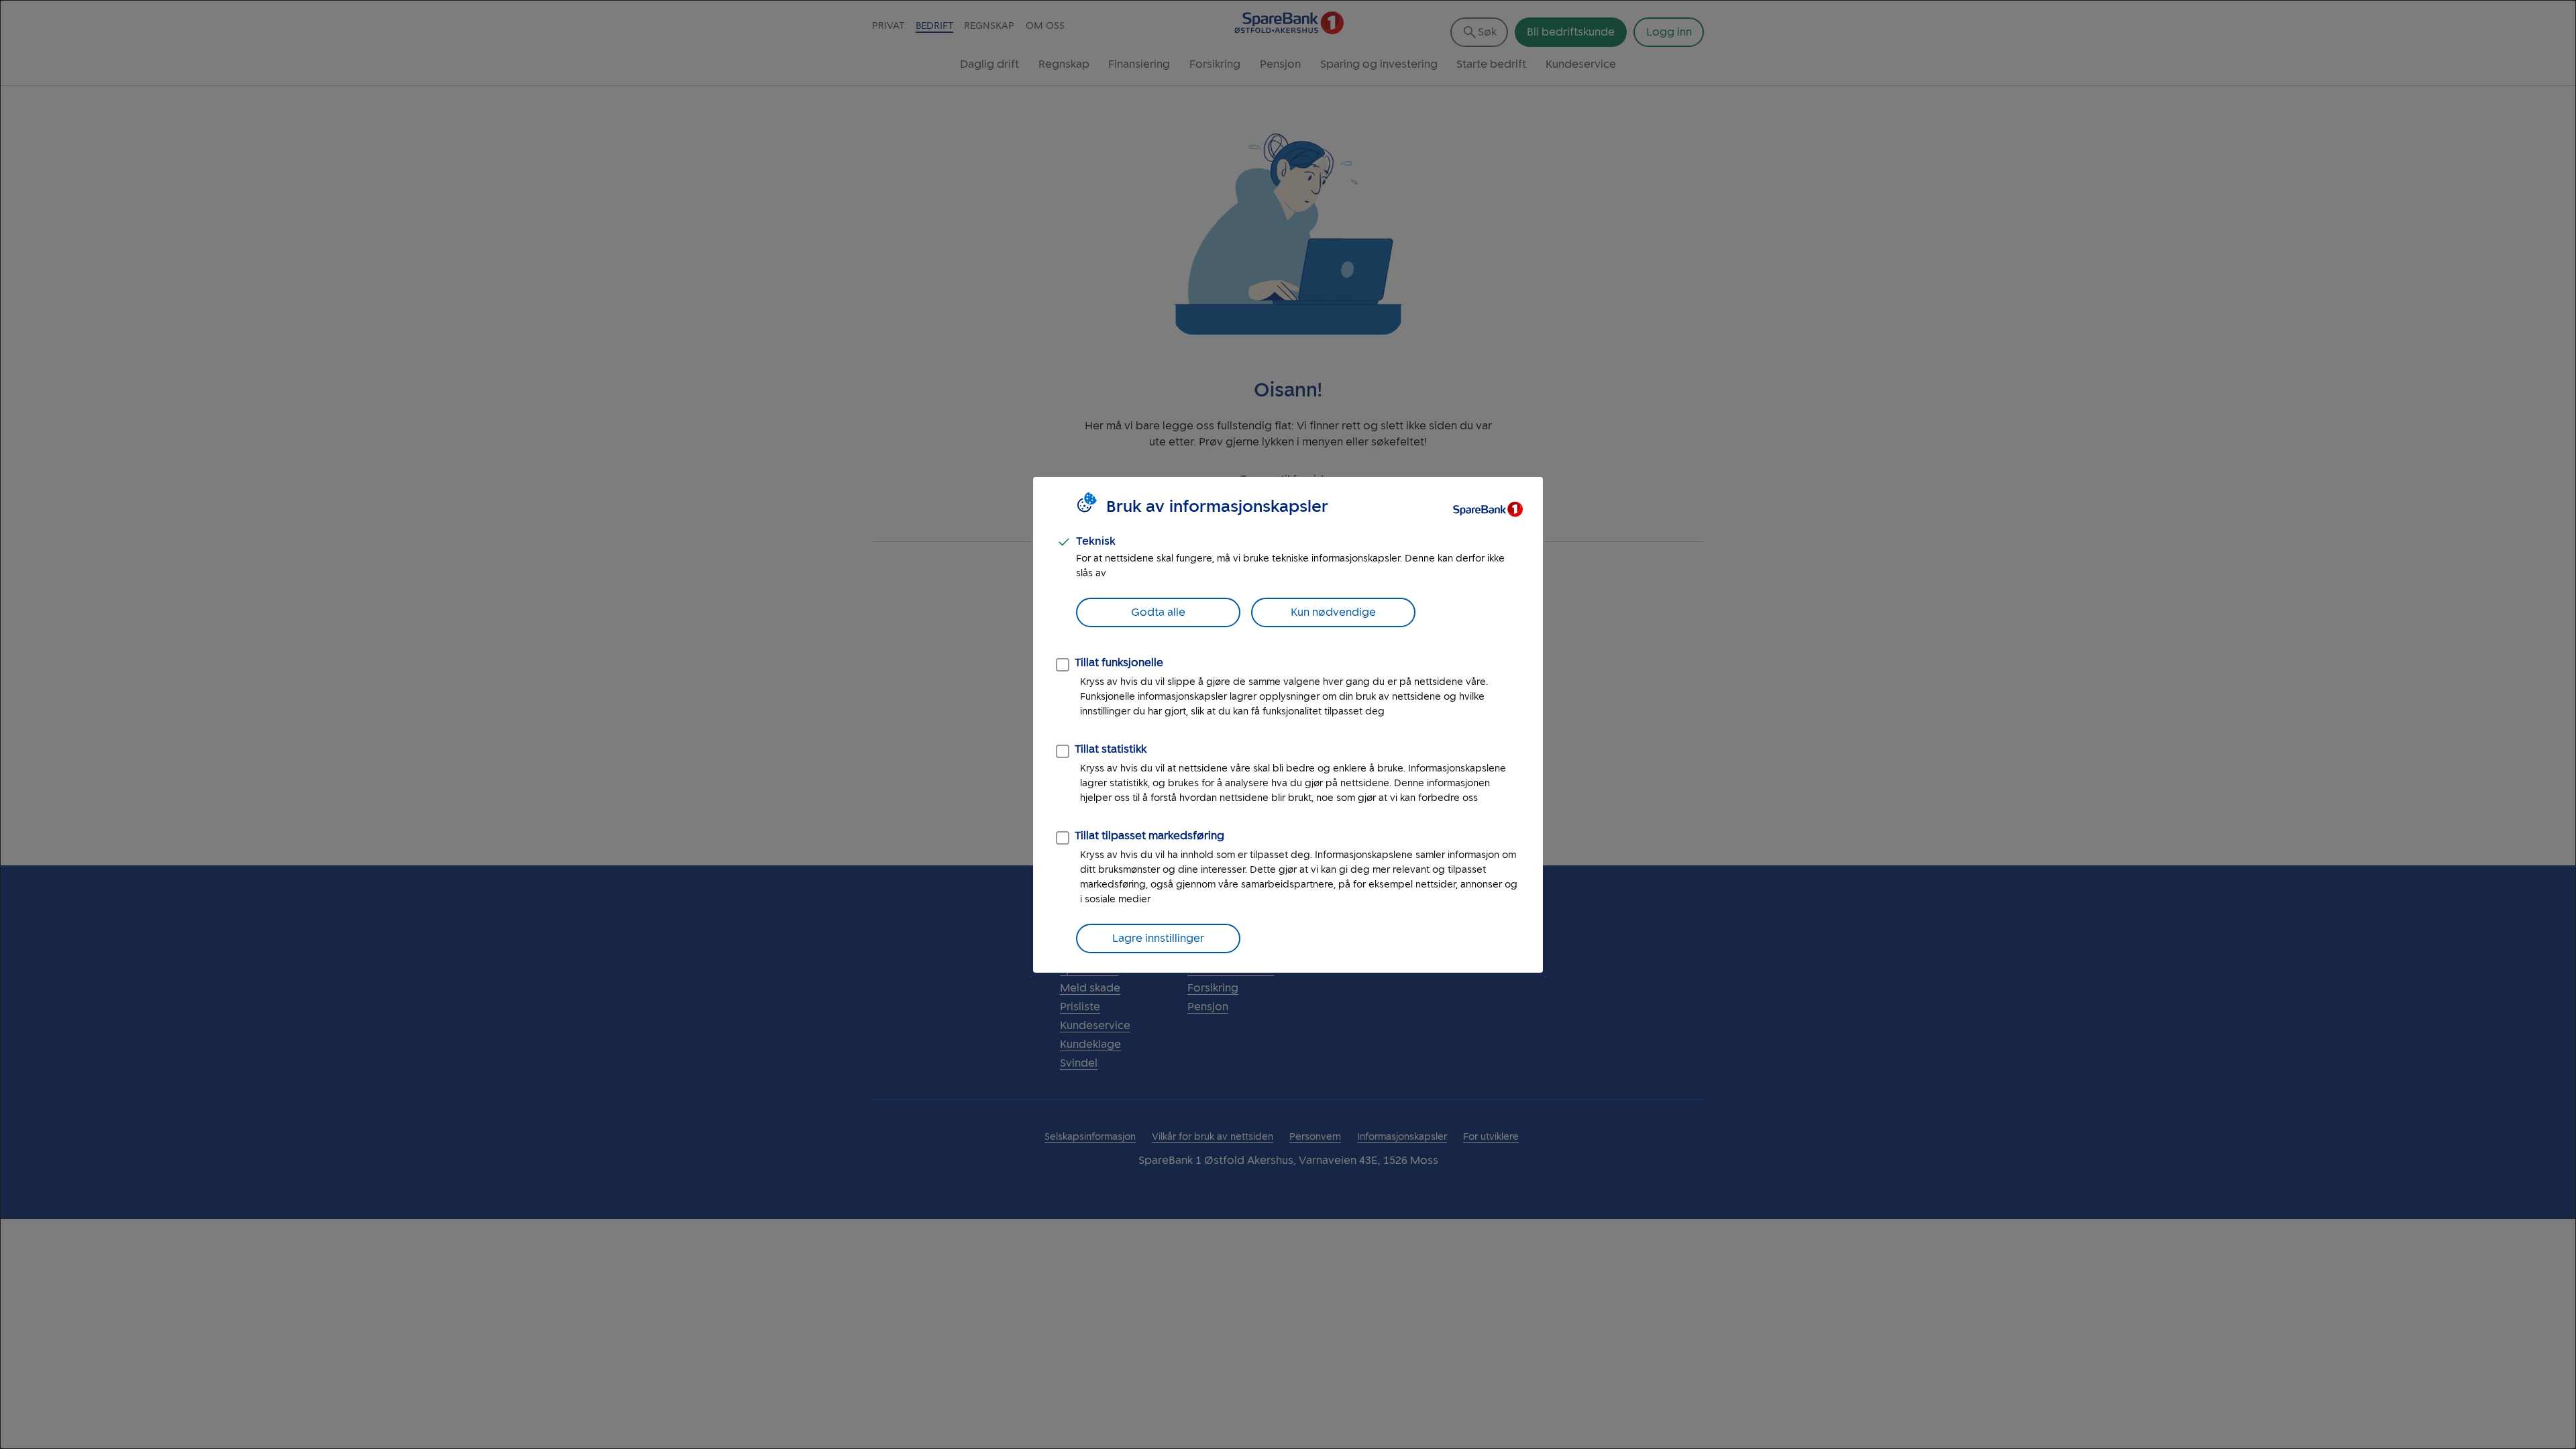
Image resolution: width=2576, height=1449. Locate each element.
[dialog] (1288, 724)
